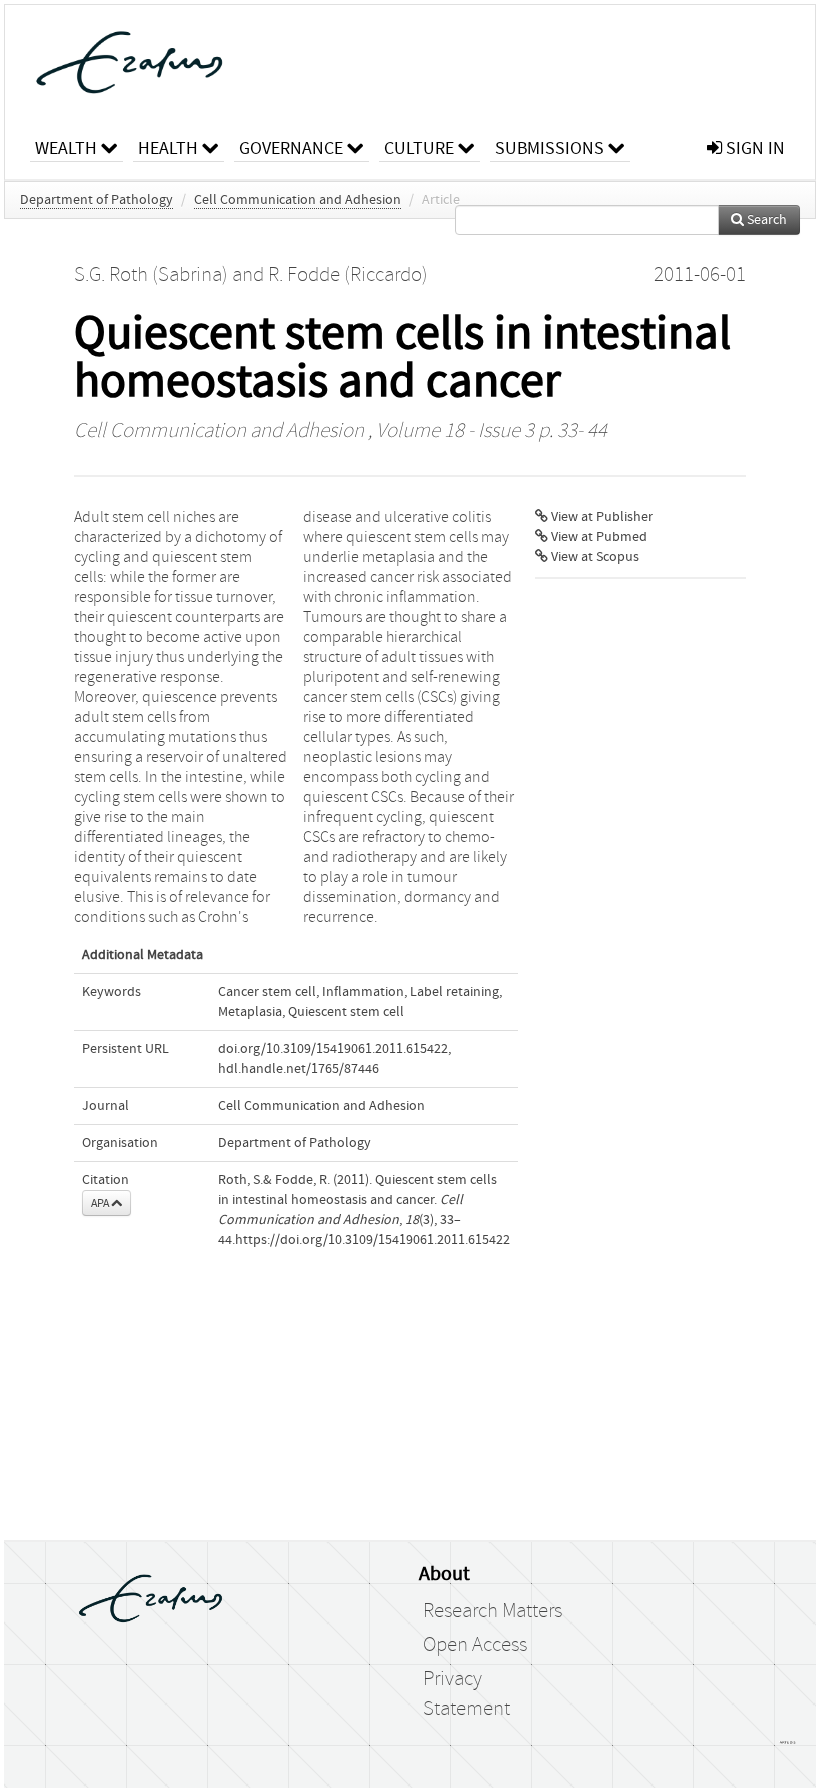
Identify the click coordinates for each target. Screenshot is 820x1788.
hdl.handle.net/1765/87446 (298, 1069)
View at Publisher (600, 517)
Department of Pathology (96, 200)
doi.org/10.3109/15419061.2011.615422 (333, 1049)
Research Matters (492, 1611)
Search (765, 220)
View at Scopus (593, 557)
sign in (753, 148)
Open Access (475, 1645)
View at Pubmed (597, 537)
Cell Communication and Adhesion (297, 200)
